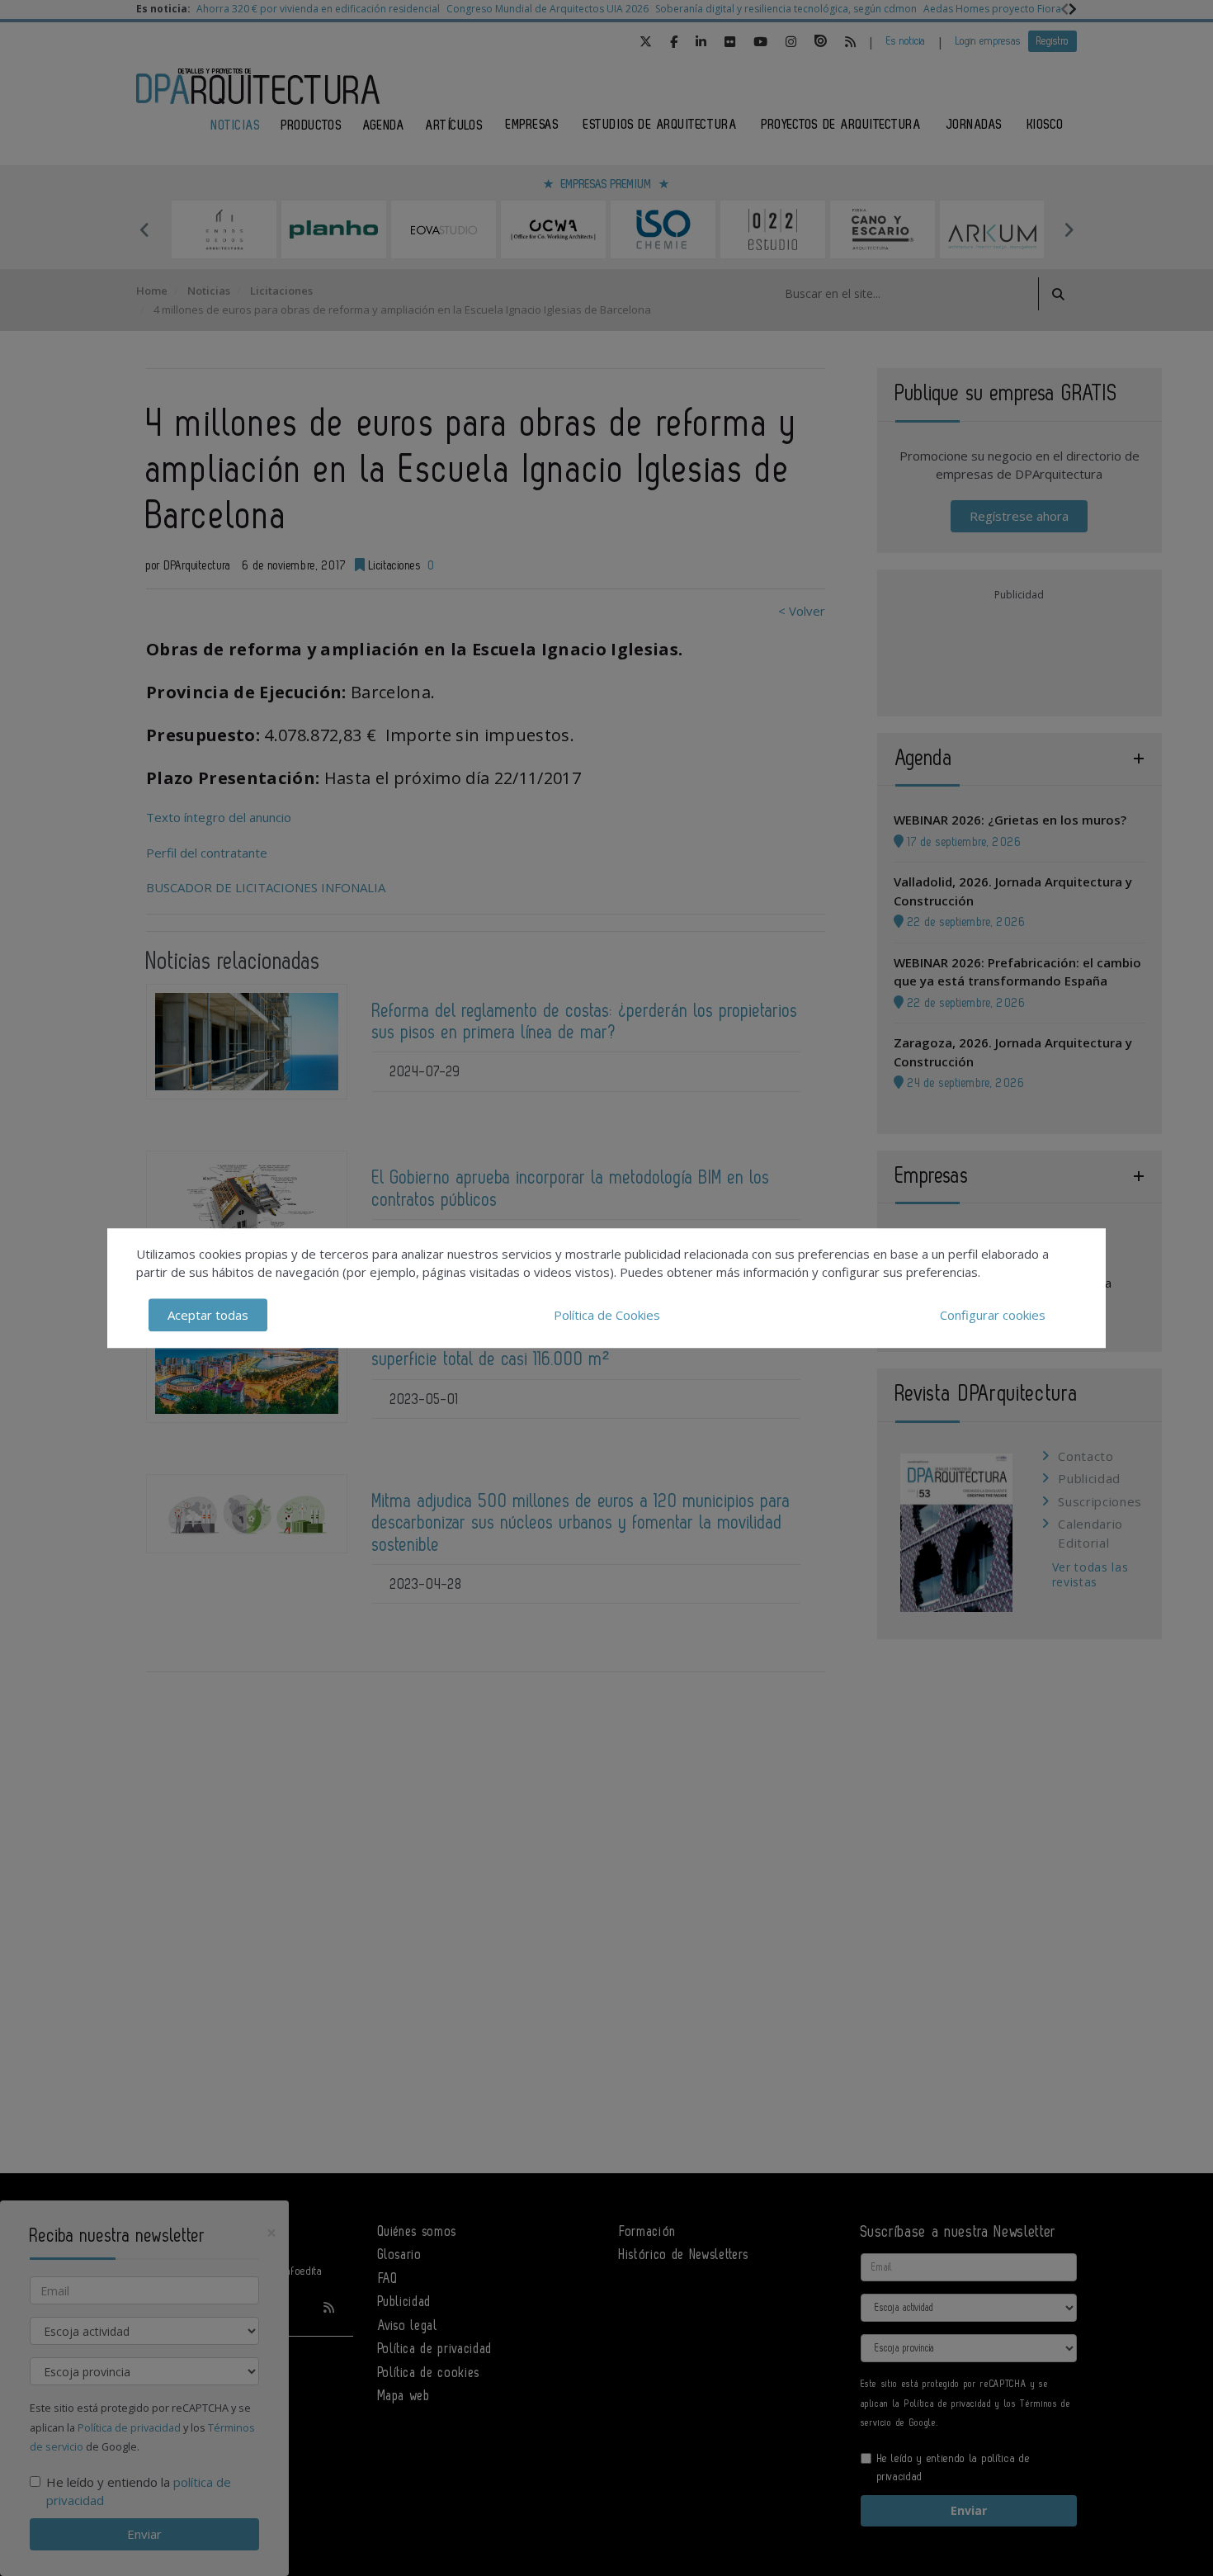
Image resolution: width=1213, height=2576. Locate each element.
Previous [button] (144, 229)
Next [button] (1069, 229)
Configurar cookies (993, 1315)
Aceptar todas (208, 1315)
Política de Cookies (607, 1315)
